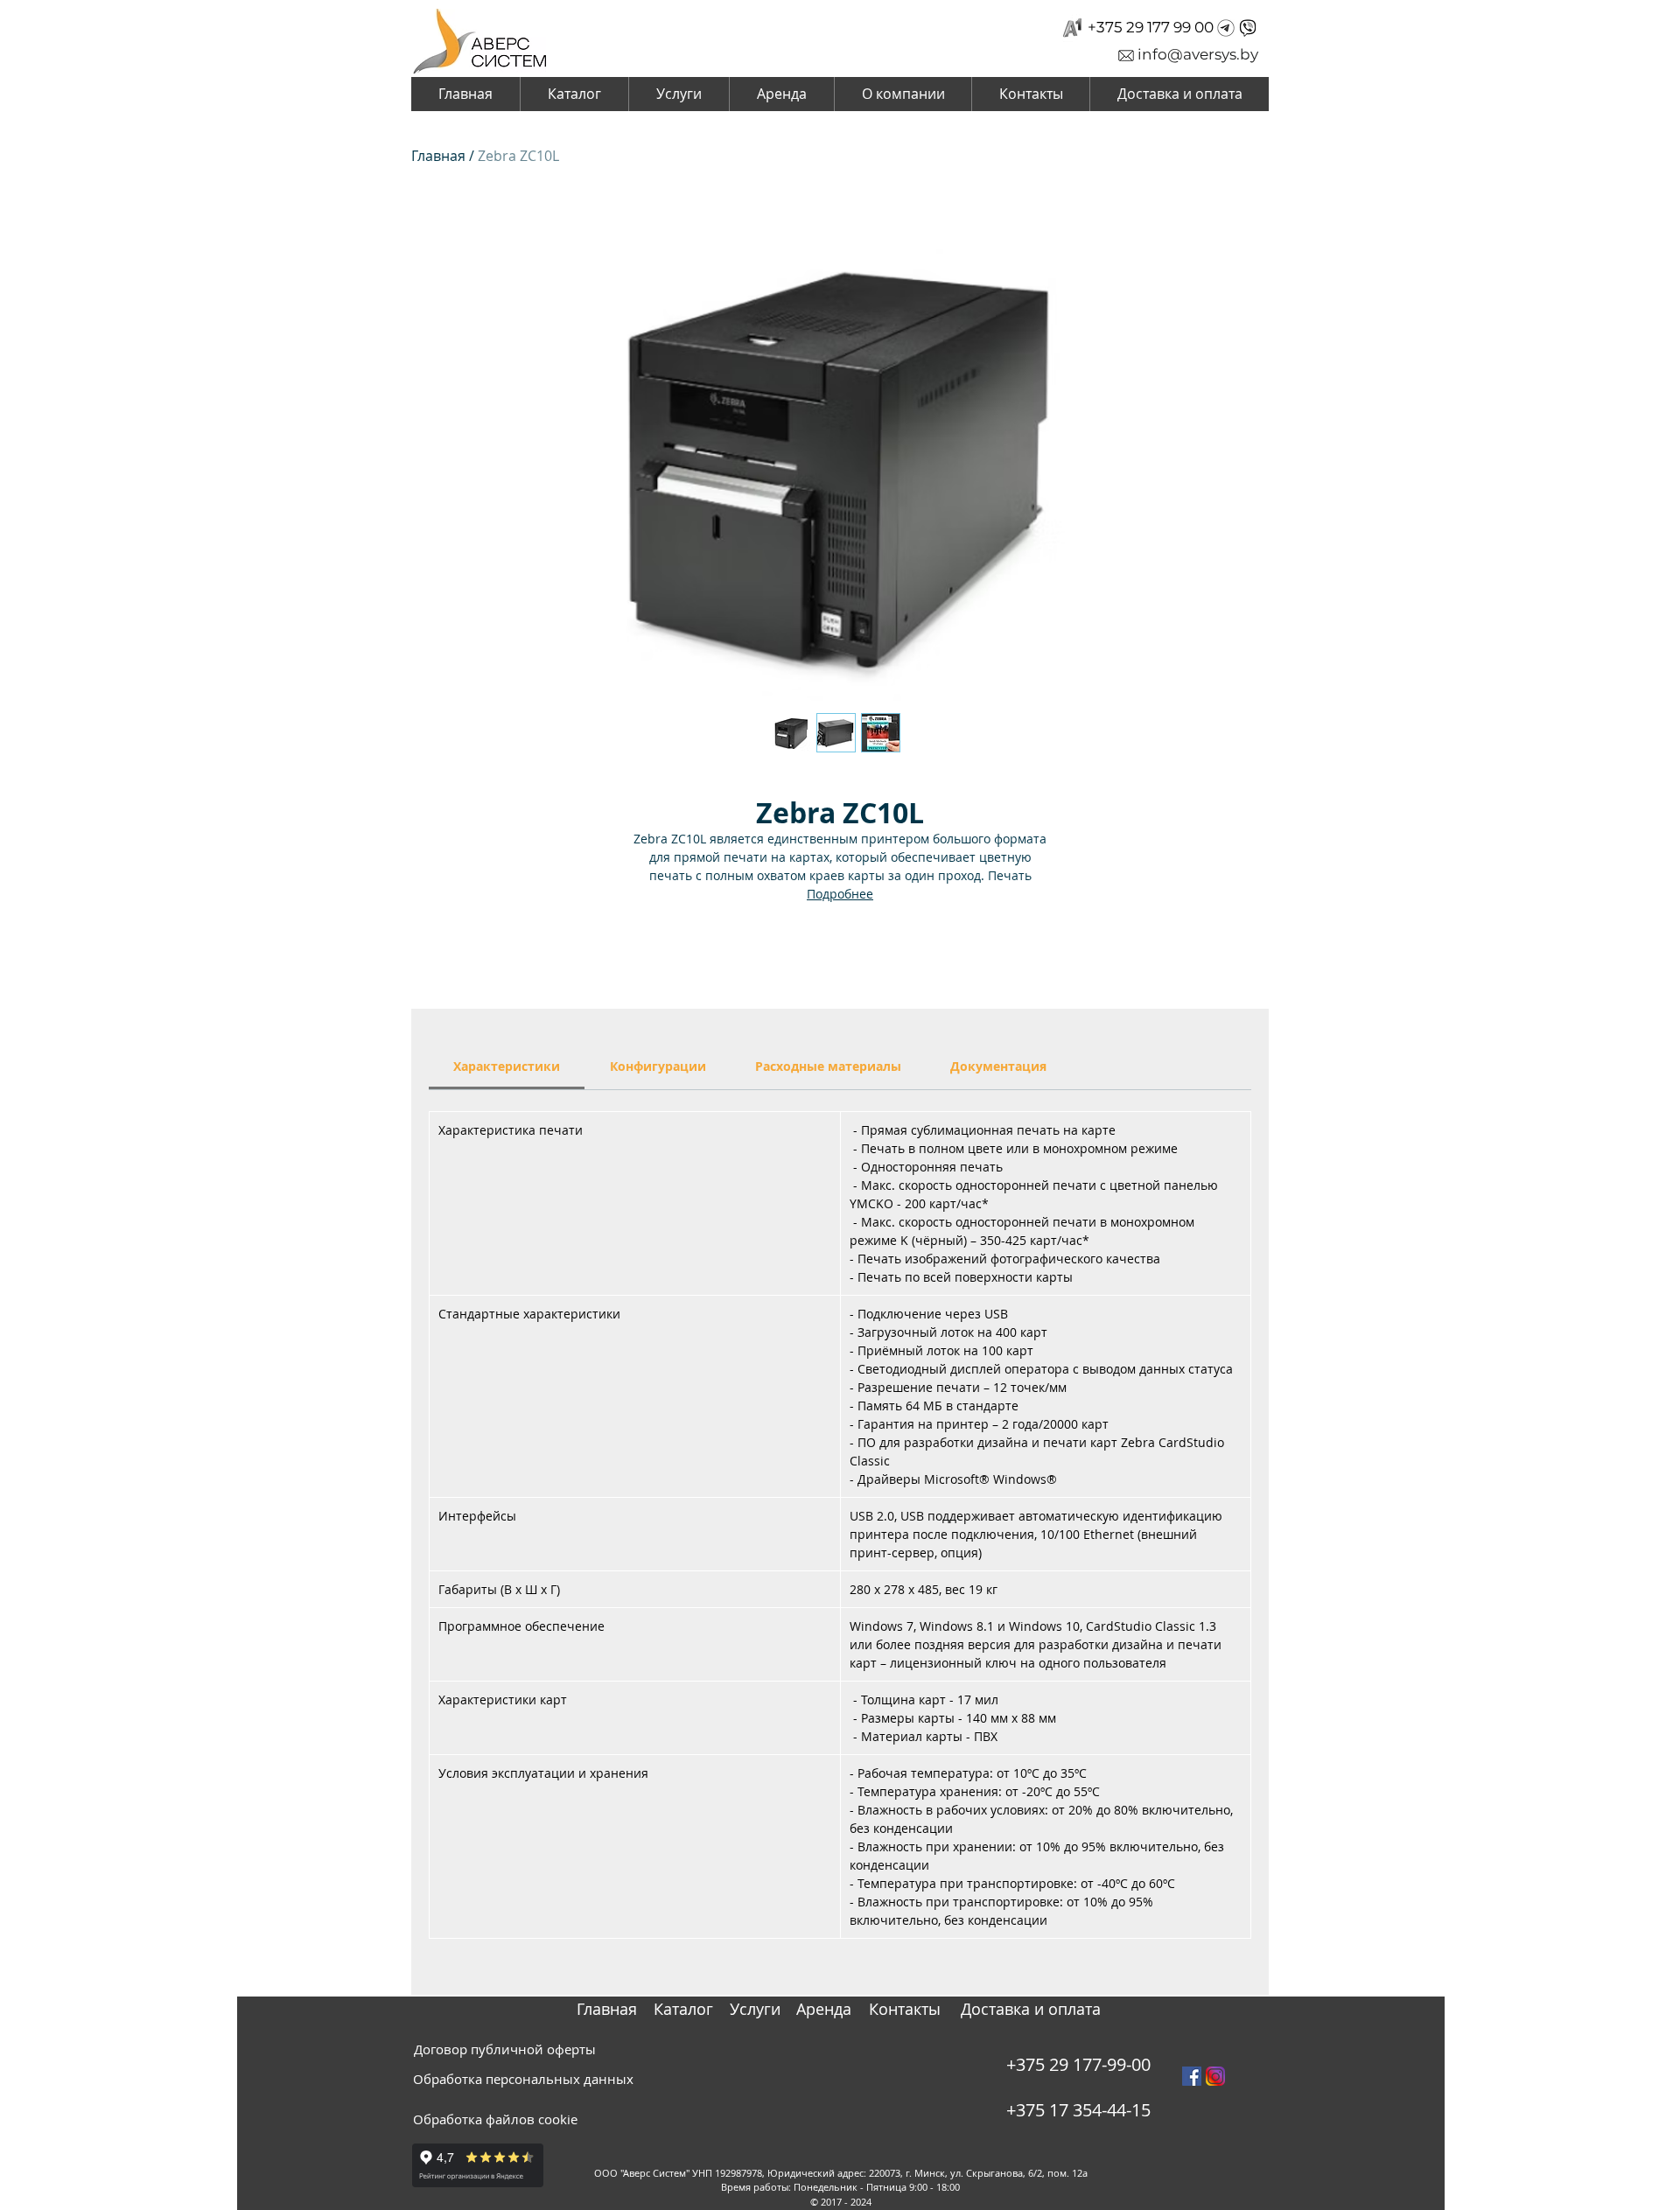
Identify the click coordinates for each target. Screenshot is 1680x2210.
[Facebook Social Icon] (1192, 2076)
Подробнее (840, 894)
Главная (438, 156)
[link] (507, 1066)
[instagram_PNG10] (1215, 2076)
